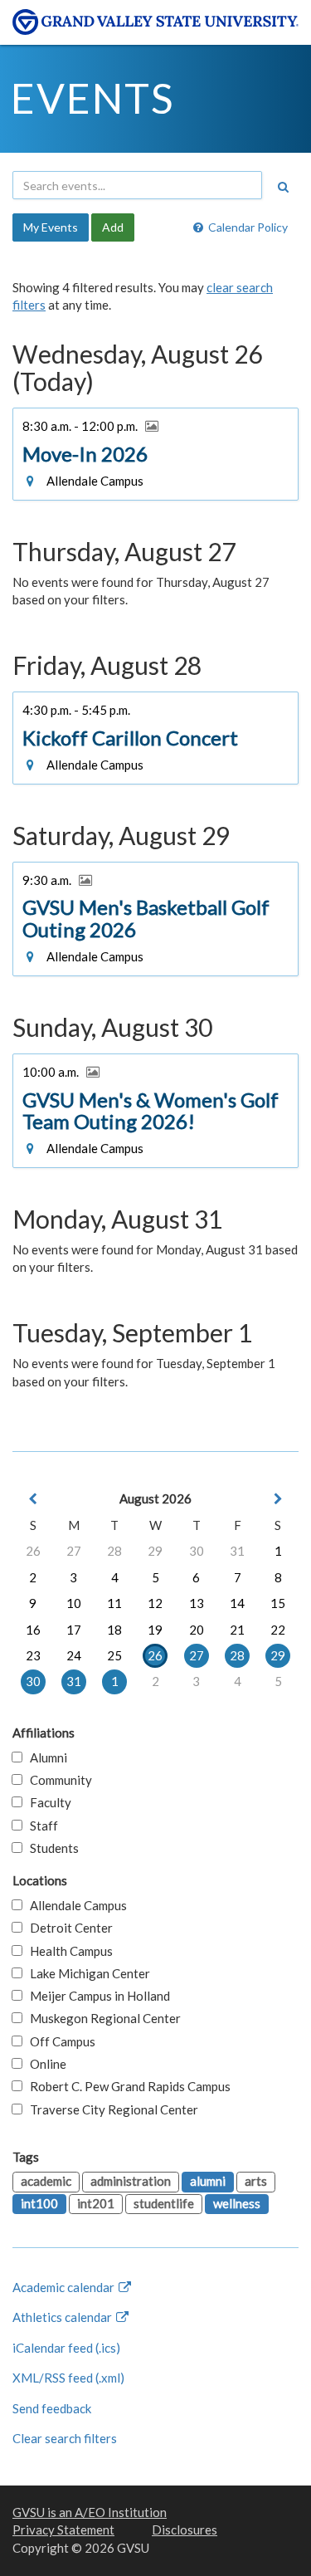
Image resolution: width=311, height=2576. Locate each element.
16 (33, 1630)
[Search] (283, 187)
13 (197, 1603)
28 (114, 1551)
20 (197, 1630)
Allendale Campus (75, 1905)
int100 (39, 2203)
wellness (237, 2203)
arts (256, 2181)
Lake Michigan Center (86, 1973)
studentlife (164, 2203)
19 (155, 1630)
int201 (96, 2203)
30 (197, 1551)
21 (237, 1630)
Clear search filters (65, 2438)
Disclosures (185, 2530)
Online (44, 2064)
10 (74, 1603)
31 (237, 1551)
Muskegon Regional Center (102, 2018)
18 (114, 1630)
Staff (40, 1826)
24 (74, 1655)
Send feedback (52, 2408)
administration (131, 2181)
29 (155, 1551)
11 (114, 1603)
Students (51, 1848)
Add (113, 227)
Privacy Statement (63, 2530)
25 (114, 1655)
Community (57, 1780)
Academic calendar (65, 2287)
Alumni (45, 1757)
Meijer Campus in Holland (96, 1996)
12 (155, 1603)
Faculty (47, 1802)
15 (278, 1603)
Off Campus (59, 2041)
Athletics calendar (63, 2317)
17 (74, 1630)
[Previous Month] (33, 1499)
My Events (51, 227)
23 (33, 1655)
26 (33, 1551)
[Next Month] (278, 1499)
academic (46, 2181)
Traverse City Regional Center (110, 2109)
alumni (208, 2181)
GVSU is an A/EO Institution (90, 2512)
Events (92, 98)
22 (278, 1630)
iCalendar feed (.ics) (66, 2348)
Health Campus (68, 1951)
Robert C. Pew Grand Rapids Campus (126, 2086)
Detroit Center (68, 1928)
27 (74, 1551)
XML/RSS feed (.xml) (68, 2378)
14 (237, 1603)
